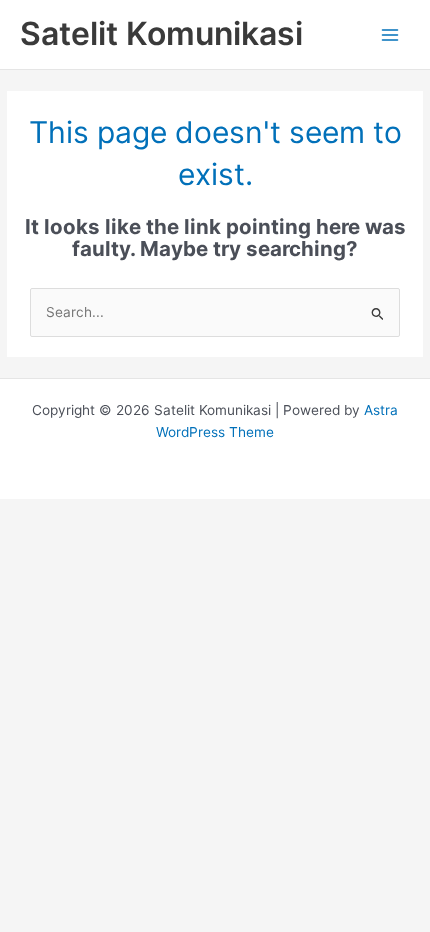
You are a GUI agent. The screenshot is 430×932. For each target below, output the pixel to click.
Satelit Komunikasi (161, 33)
